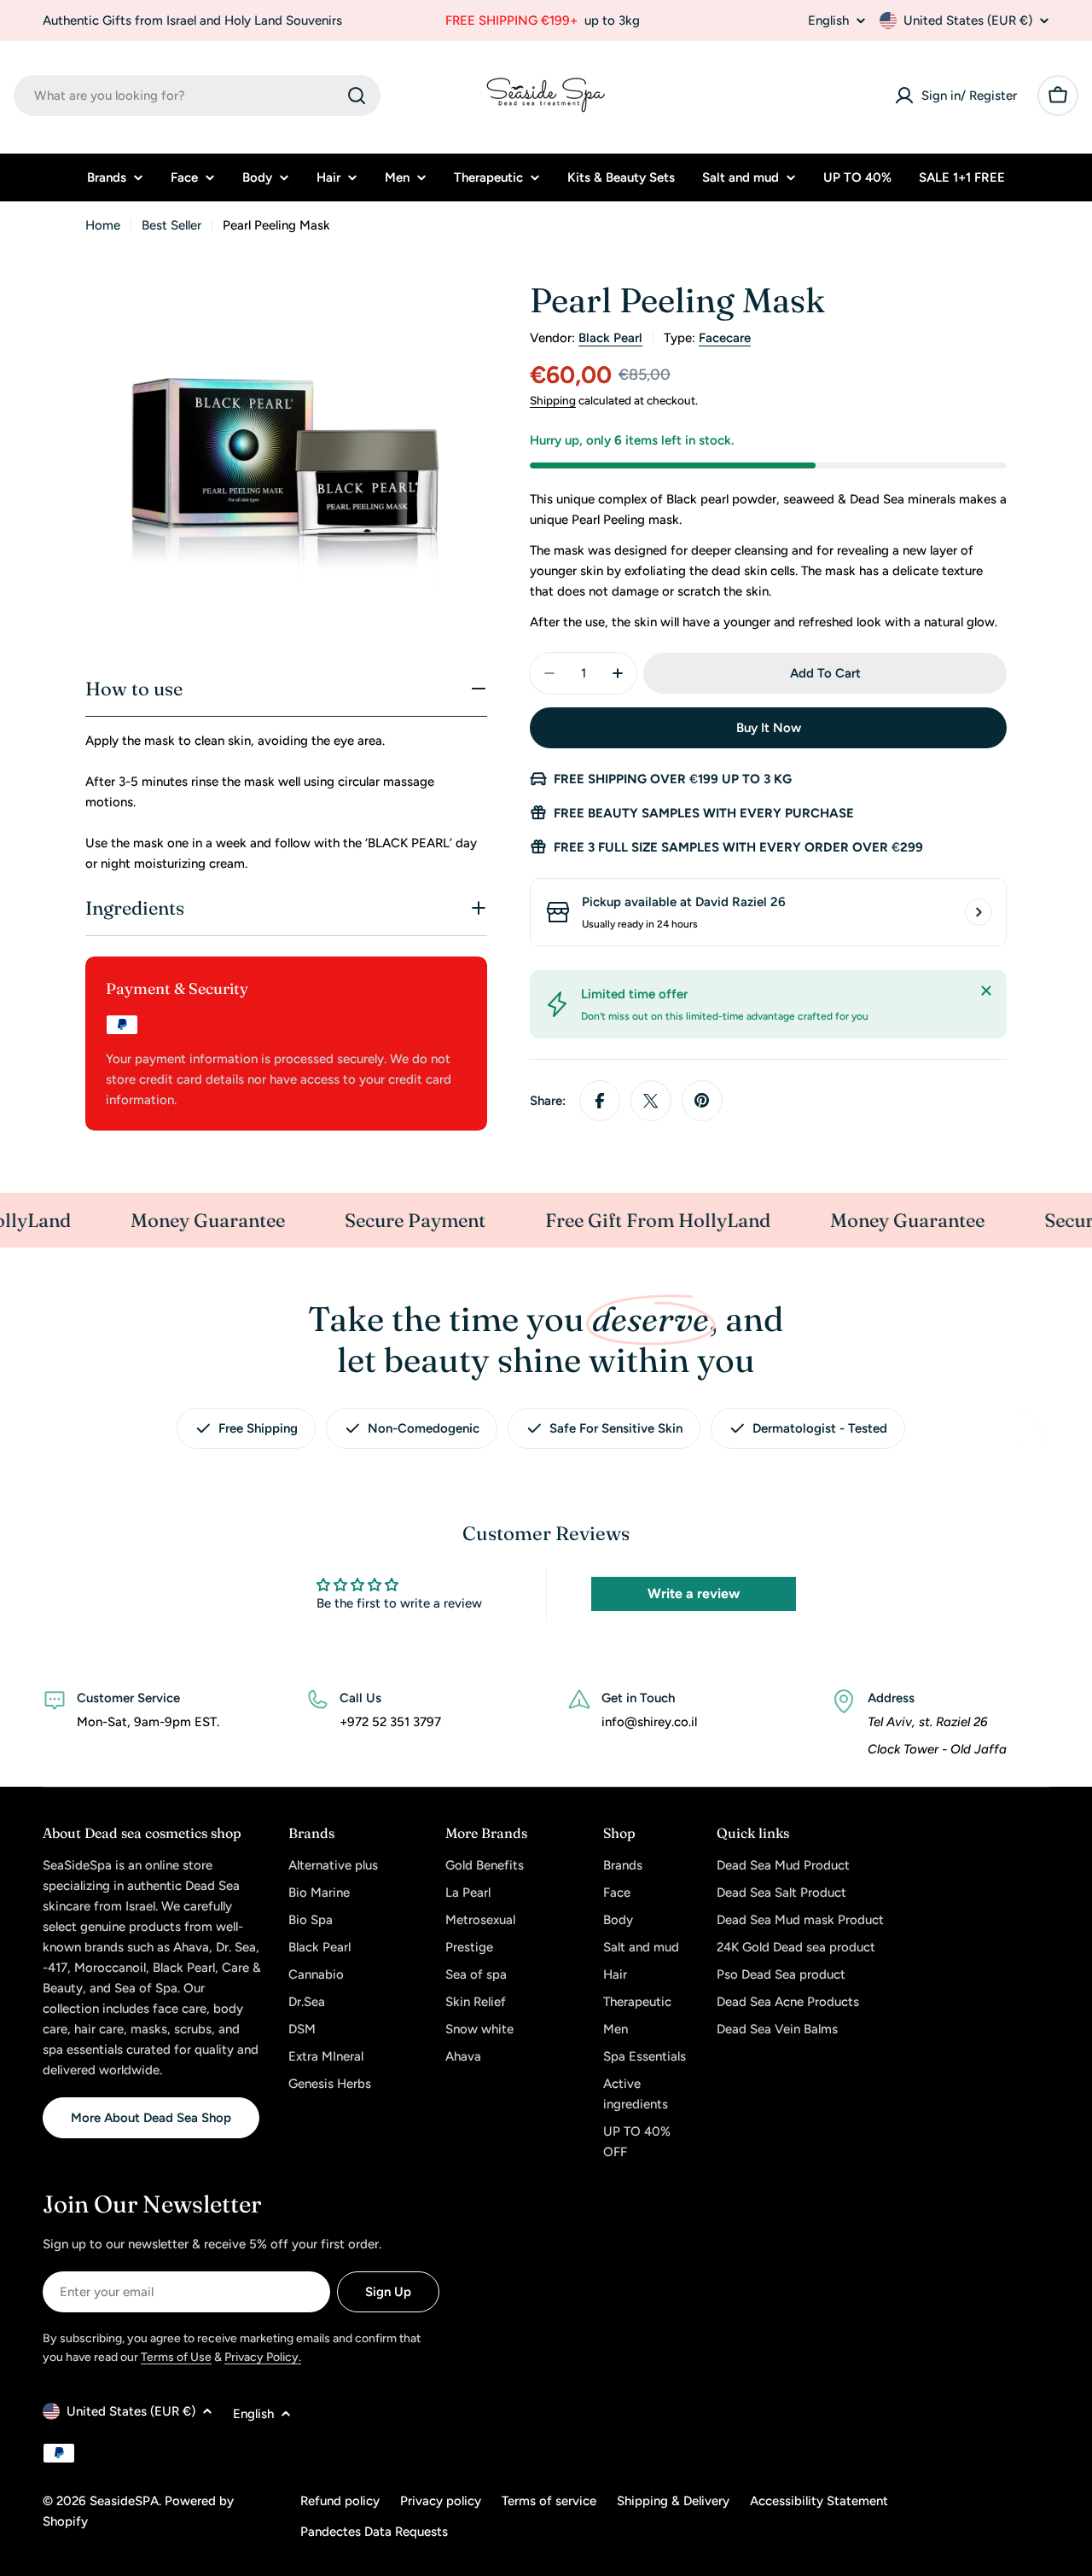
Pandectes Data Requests (374, 2532)
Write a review (694, 1593)
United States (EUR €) (968, 20)
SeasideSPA (124, 2501)
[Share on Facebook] (600, 1101)
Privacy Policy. (263, 2357)
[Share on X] (651, 1101)
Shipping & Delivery (673, 2501)
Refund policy (340, 2501)
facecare (725, 338)
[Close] (986, 991)
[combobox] (197, 96)
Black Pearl (610, 338)
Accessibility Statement (819, 2501)
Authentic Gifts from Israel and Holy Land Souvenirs (192, 20)
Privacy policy (441, 2501)
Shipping (553, 400)
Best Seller (171, 225)
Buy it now (769, 728)
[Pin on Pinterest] (702, 1101)
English (828, 21)
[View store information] (979, 912)
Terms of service (549, 2501)
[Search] (357, 96)
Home (103, 225)
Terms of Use (176, 2357)
